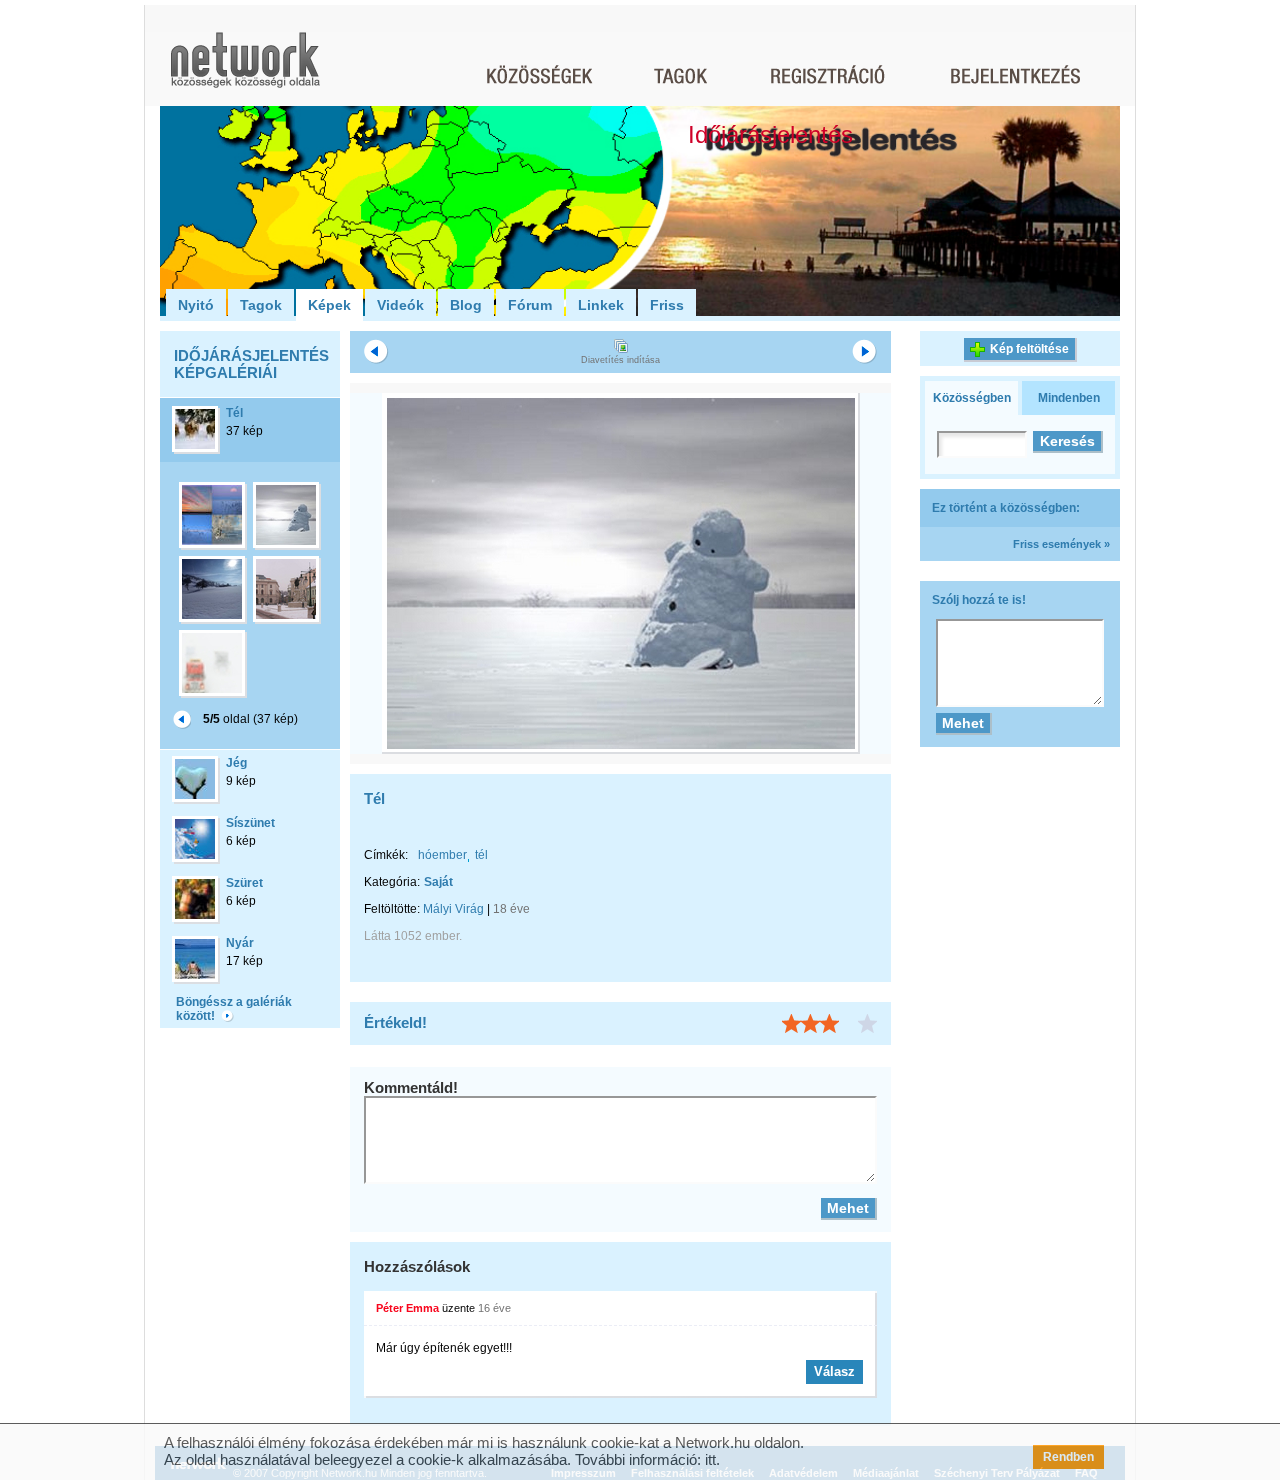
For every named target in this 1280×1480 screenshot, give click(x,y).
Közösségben (972, 398)
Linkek (601, 305)
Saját (438, 882)
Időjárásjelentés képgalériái (251, 364)
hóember (442, 855)
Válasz (834, 1371)
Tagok (261, 305)
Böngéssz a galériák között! (234, 1009)
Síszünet (250, 823)
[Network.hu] (245, 69)
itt (710, 1459)
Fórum (530, 305)
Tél (234, 413)
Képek (329, 305)
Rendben (1068, 1457)
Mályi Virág (453, 909)
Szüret (244, 883)
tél (481, 855)
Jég (236, 763)
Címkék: (386, 855)
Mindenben (1069, 398)
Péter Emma (407, 1308)
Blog (466, 305)
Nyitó (196, 305)
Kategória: (392, 882)
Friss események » (1061, 544)
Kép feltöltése (1029, 349)
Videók (400, 305)
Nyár (240, 943)
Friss (667, 305)
